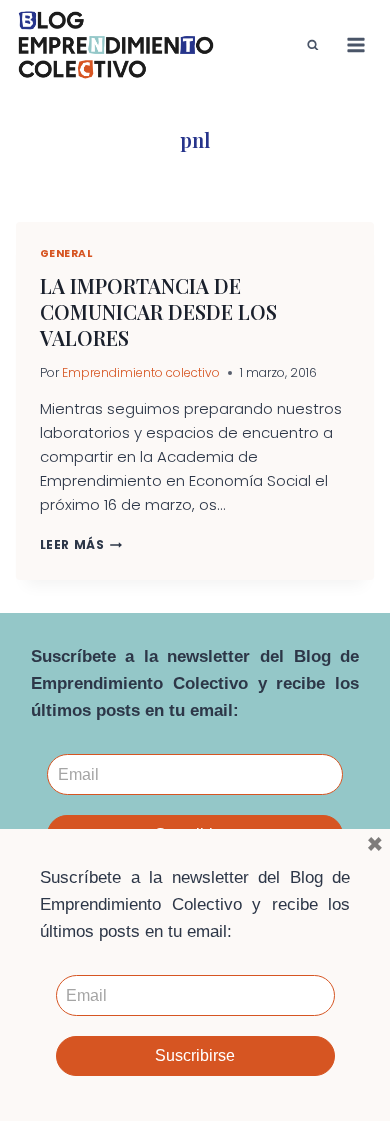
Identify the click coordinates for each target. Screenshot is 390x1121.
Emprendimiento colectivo (141, 372)
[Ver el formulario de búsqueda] (313, 45)
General (66, 253)
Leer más (81, 544)
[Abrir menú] (356, 44)
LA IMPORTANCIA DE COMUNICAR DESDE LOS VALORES (158, 311)
